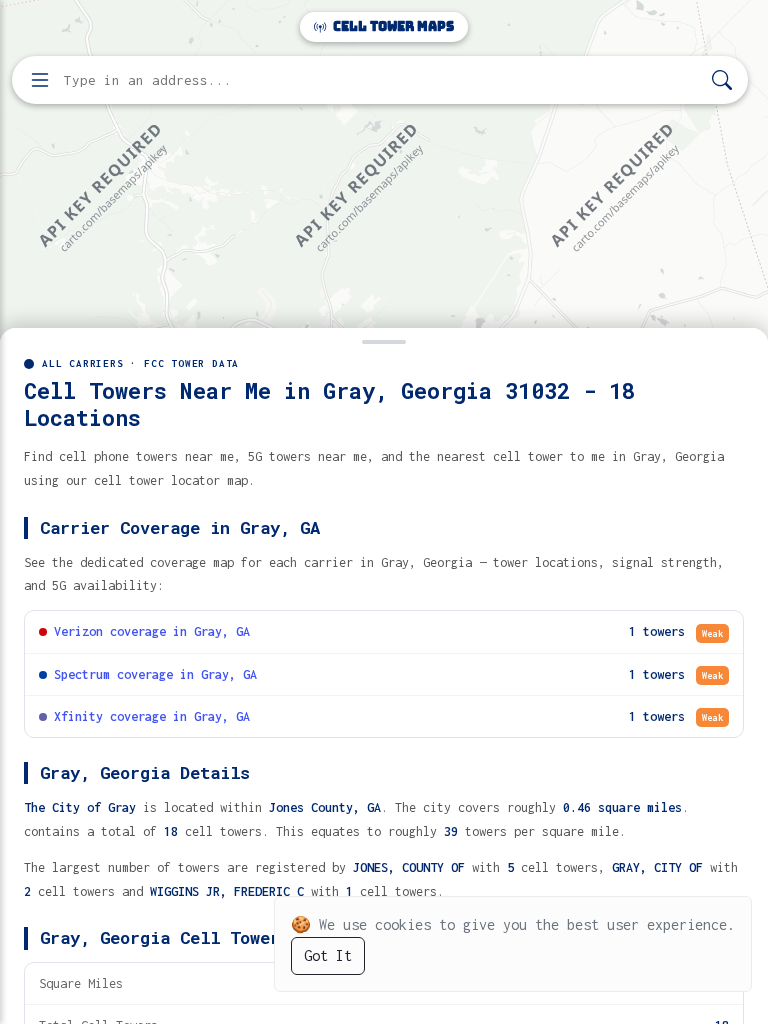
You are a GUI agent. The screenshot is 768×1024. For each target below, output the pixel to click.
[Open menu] (40, 80)
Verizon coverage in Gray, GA (152, 631)
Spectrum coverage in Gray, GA (155, 674)
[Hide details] (384, 340)
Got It (328, 955)
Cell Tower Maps (392, 26)
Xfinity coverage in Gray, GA (152, 716)
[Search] (722, 80)
